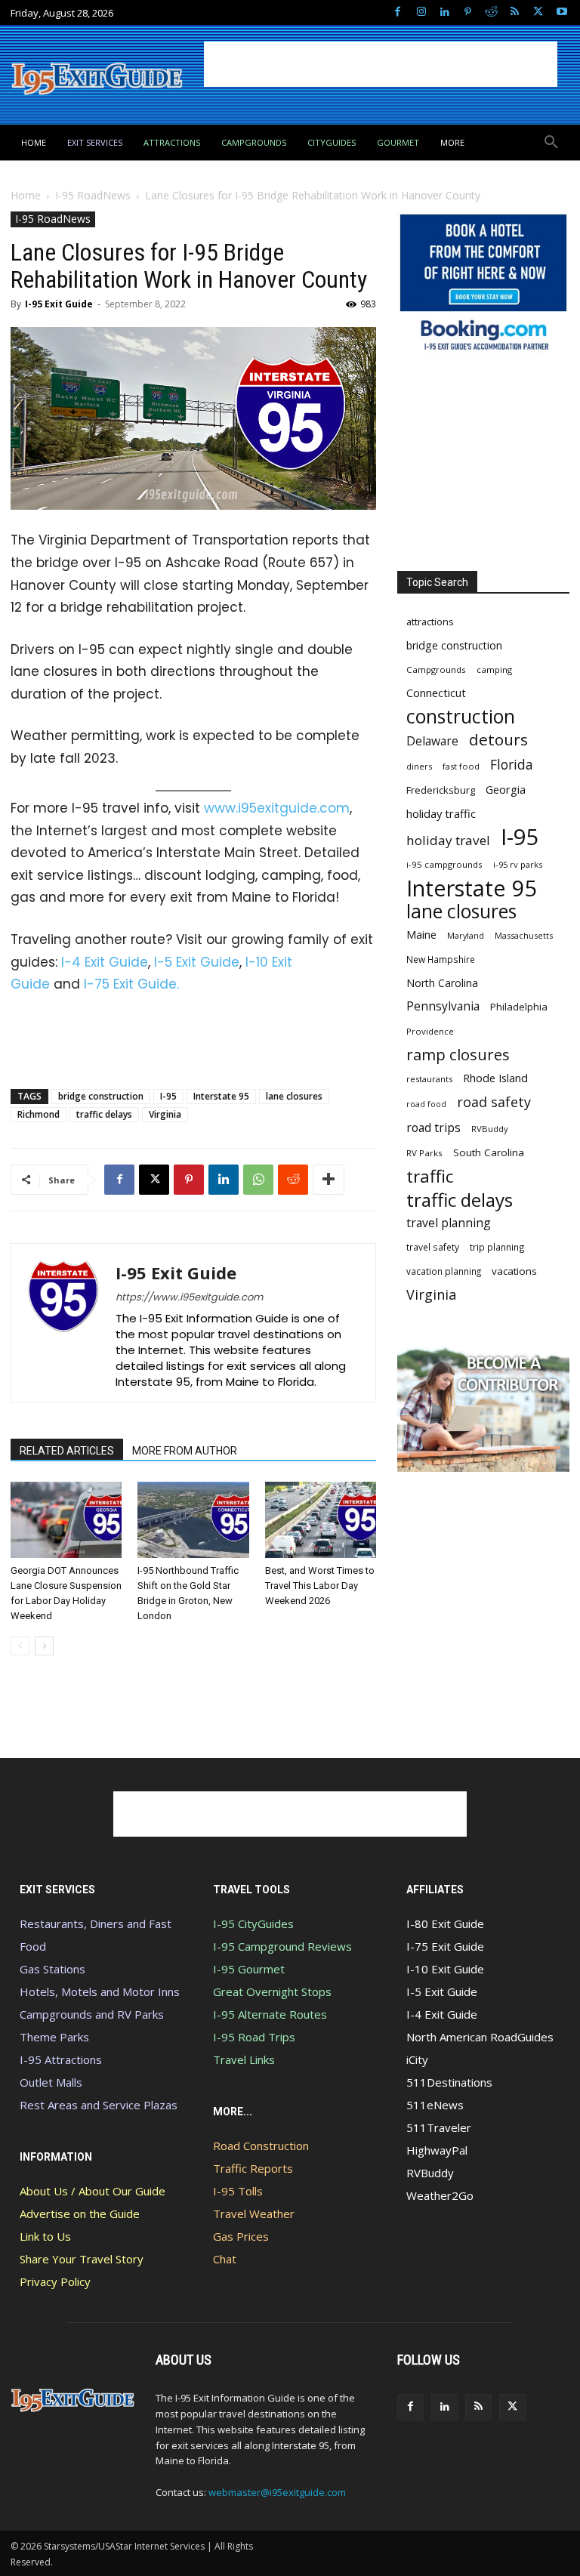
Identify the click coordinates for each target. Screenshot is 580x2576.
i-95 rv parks (518, 864)
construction (461, 716)
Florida (512, 765)
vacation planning (444, 1271)
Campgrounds (436, 669)
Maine (421, 935)
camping (494, 669)
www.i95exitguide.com (277, 808)
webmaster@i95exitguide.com (277, 2492)
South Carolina (489, 1152)
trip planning (497, 1247)
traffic (430, 1176)
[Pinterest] (468, 12)
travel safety (433, 1247)
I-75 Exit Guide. (131, 984)
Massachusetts (524, 935)
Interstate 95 (221, 1096)
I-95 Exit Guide (59, 304)
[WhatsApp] (258, 1180)
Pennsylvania (443, 1006)
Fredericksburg (441, 790)
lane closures (294, 1096)
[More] (329, 1180)
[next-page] (44, 1646)
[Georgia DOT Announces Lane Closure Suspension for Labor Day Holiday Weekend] (66, 1520)
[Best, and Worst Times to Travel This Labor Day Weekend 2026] (321, 1520)
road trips (433, 1128)
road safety (494, 1102)
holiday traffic (441, 813)
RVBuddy (490, 1129)
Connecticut (436, 693)
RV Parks (424, 1153)
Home (26, 195)
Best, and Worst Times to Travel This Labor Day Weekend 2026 (320, 1586)
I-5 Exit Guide (197, 962)
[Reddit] (491, 12)
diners (419, 766)
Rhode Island (495, 1078)
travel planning (449, 1223)
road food (426, 1104)
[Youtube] (561, 12)
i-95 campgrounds (444, 864)
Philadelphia (519, 1007)
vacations (514, 1271)
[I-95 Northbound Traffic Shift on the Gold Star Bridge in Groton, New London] (193, 1520)
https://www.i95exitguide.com (189, 1297)
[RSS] (515, 12)
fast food (461, 766)
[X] (538, 12)
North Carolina (442, 983)
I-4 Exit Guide (105, 962)
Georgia (506, 789)
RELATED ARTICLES (67, 1451)
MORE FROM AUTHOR (185, 1451)
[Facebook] (398, 12)
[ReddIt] (293, 1180)
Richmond (39, 1114)
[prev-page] (20, 1646)
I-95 (168, 1096)
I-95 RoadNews (93, 195)
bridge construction (101, 1096)
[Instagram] (421, 12)
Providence (430, 1031)
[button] (551, 143)
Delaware (432, 741)
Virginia (165, 1114)
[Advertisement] (381, 64)
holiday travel (448, 840)
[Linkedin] (444, 12)
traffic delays (104, 1114)
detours (498, 740)
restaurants (429, 1079)
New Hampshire (441, 959)
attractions (430, 622)
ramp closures (458, 1055)
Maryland (466, 935)
